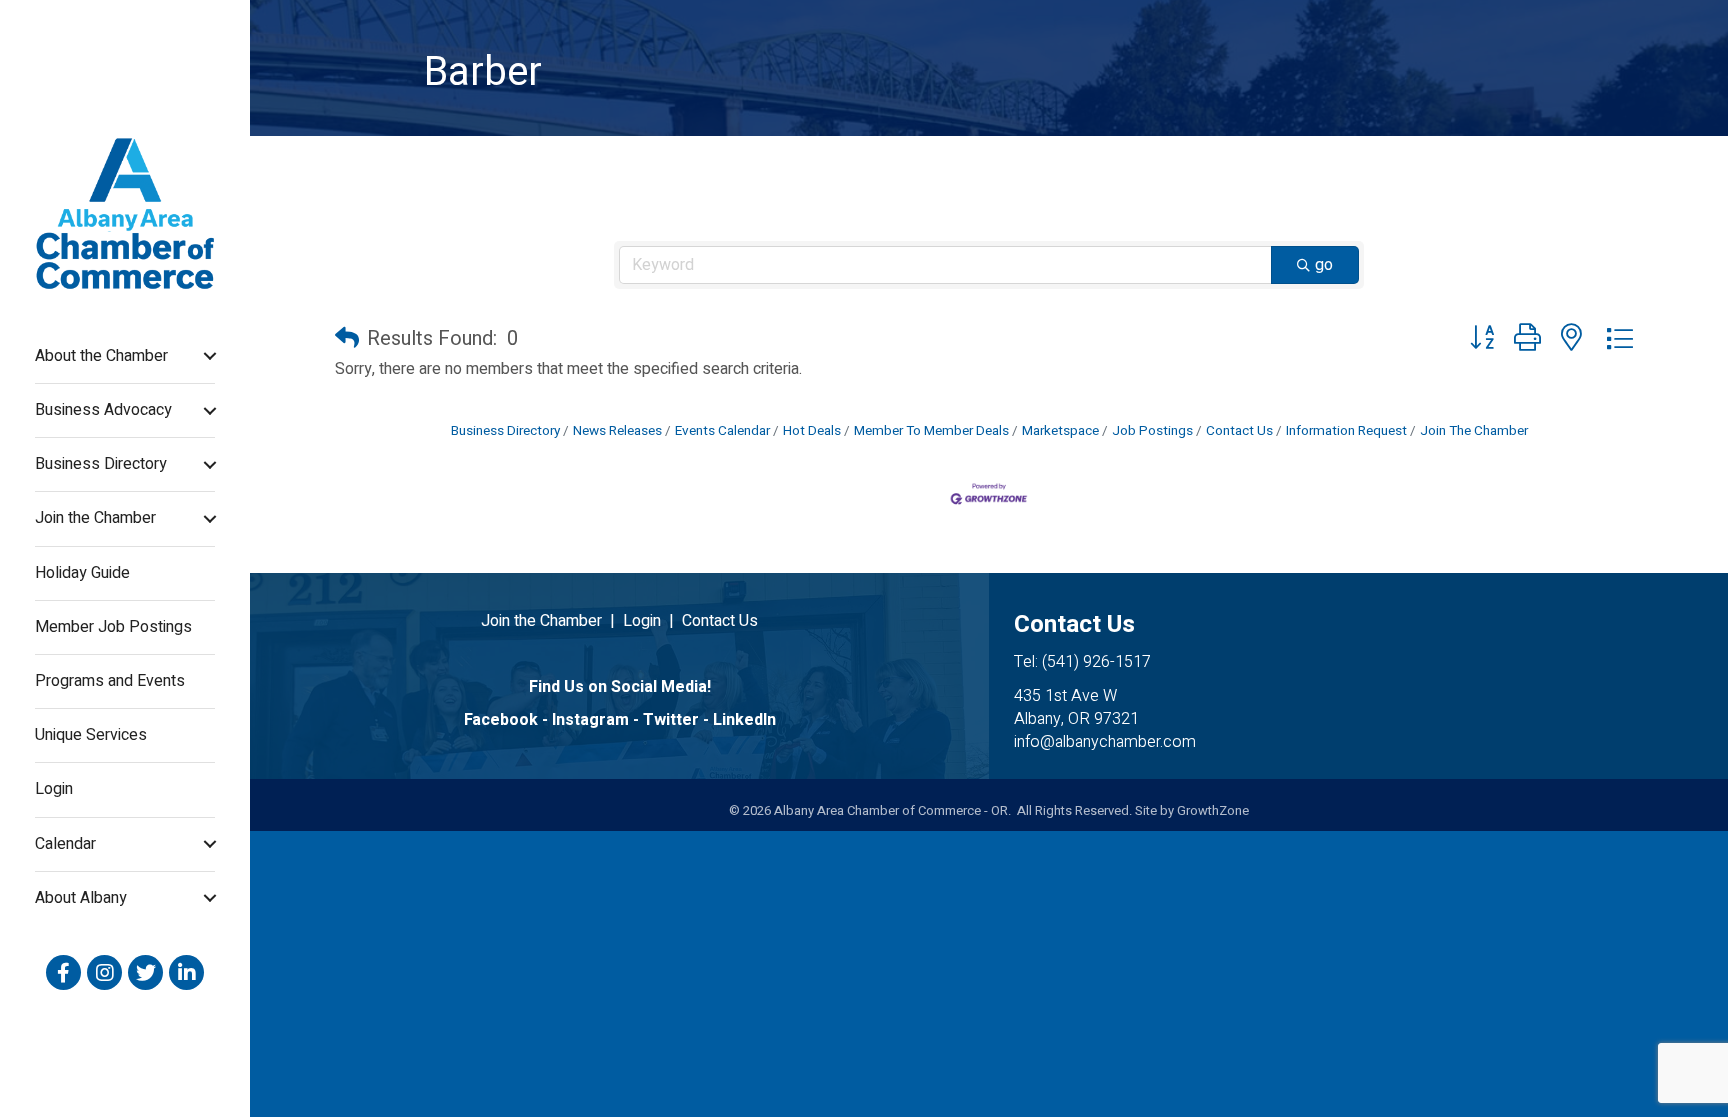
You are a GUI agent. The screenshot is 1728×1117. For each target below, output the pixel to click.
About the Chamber (101, 356)
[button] (347, 339)
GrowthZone (1213, 810)
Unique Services (91, 735)
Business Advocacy (103, 410)
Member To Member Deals (931, 431)
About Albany (81, 898)
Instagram (590, 720)
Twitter (671, 720)
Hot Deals (812, 431)
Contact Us (1239, 431)
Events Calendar (722, 431)
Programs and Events (110, 681)
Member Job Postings (113, 627)
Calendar (65, 844)
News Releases (617, 431)
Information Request (1346, 431)
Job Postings (1152, 431)
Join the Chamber (95, 518)
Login (54, 789)
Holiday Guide (82, 573)
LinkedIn (744, 720)
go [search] (1324, 265)
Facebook (501, 720)
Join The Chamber (1474, 431)
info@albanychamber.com (1105, 742)
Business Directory (101, 464)
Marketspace (1060, 431)
